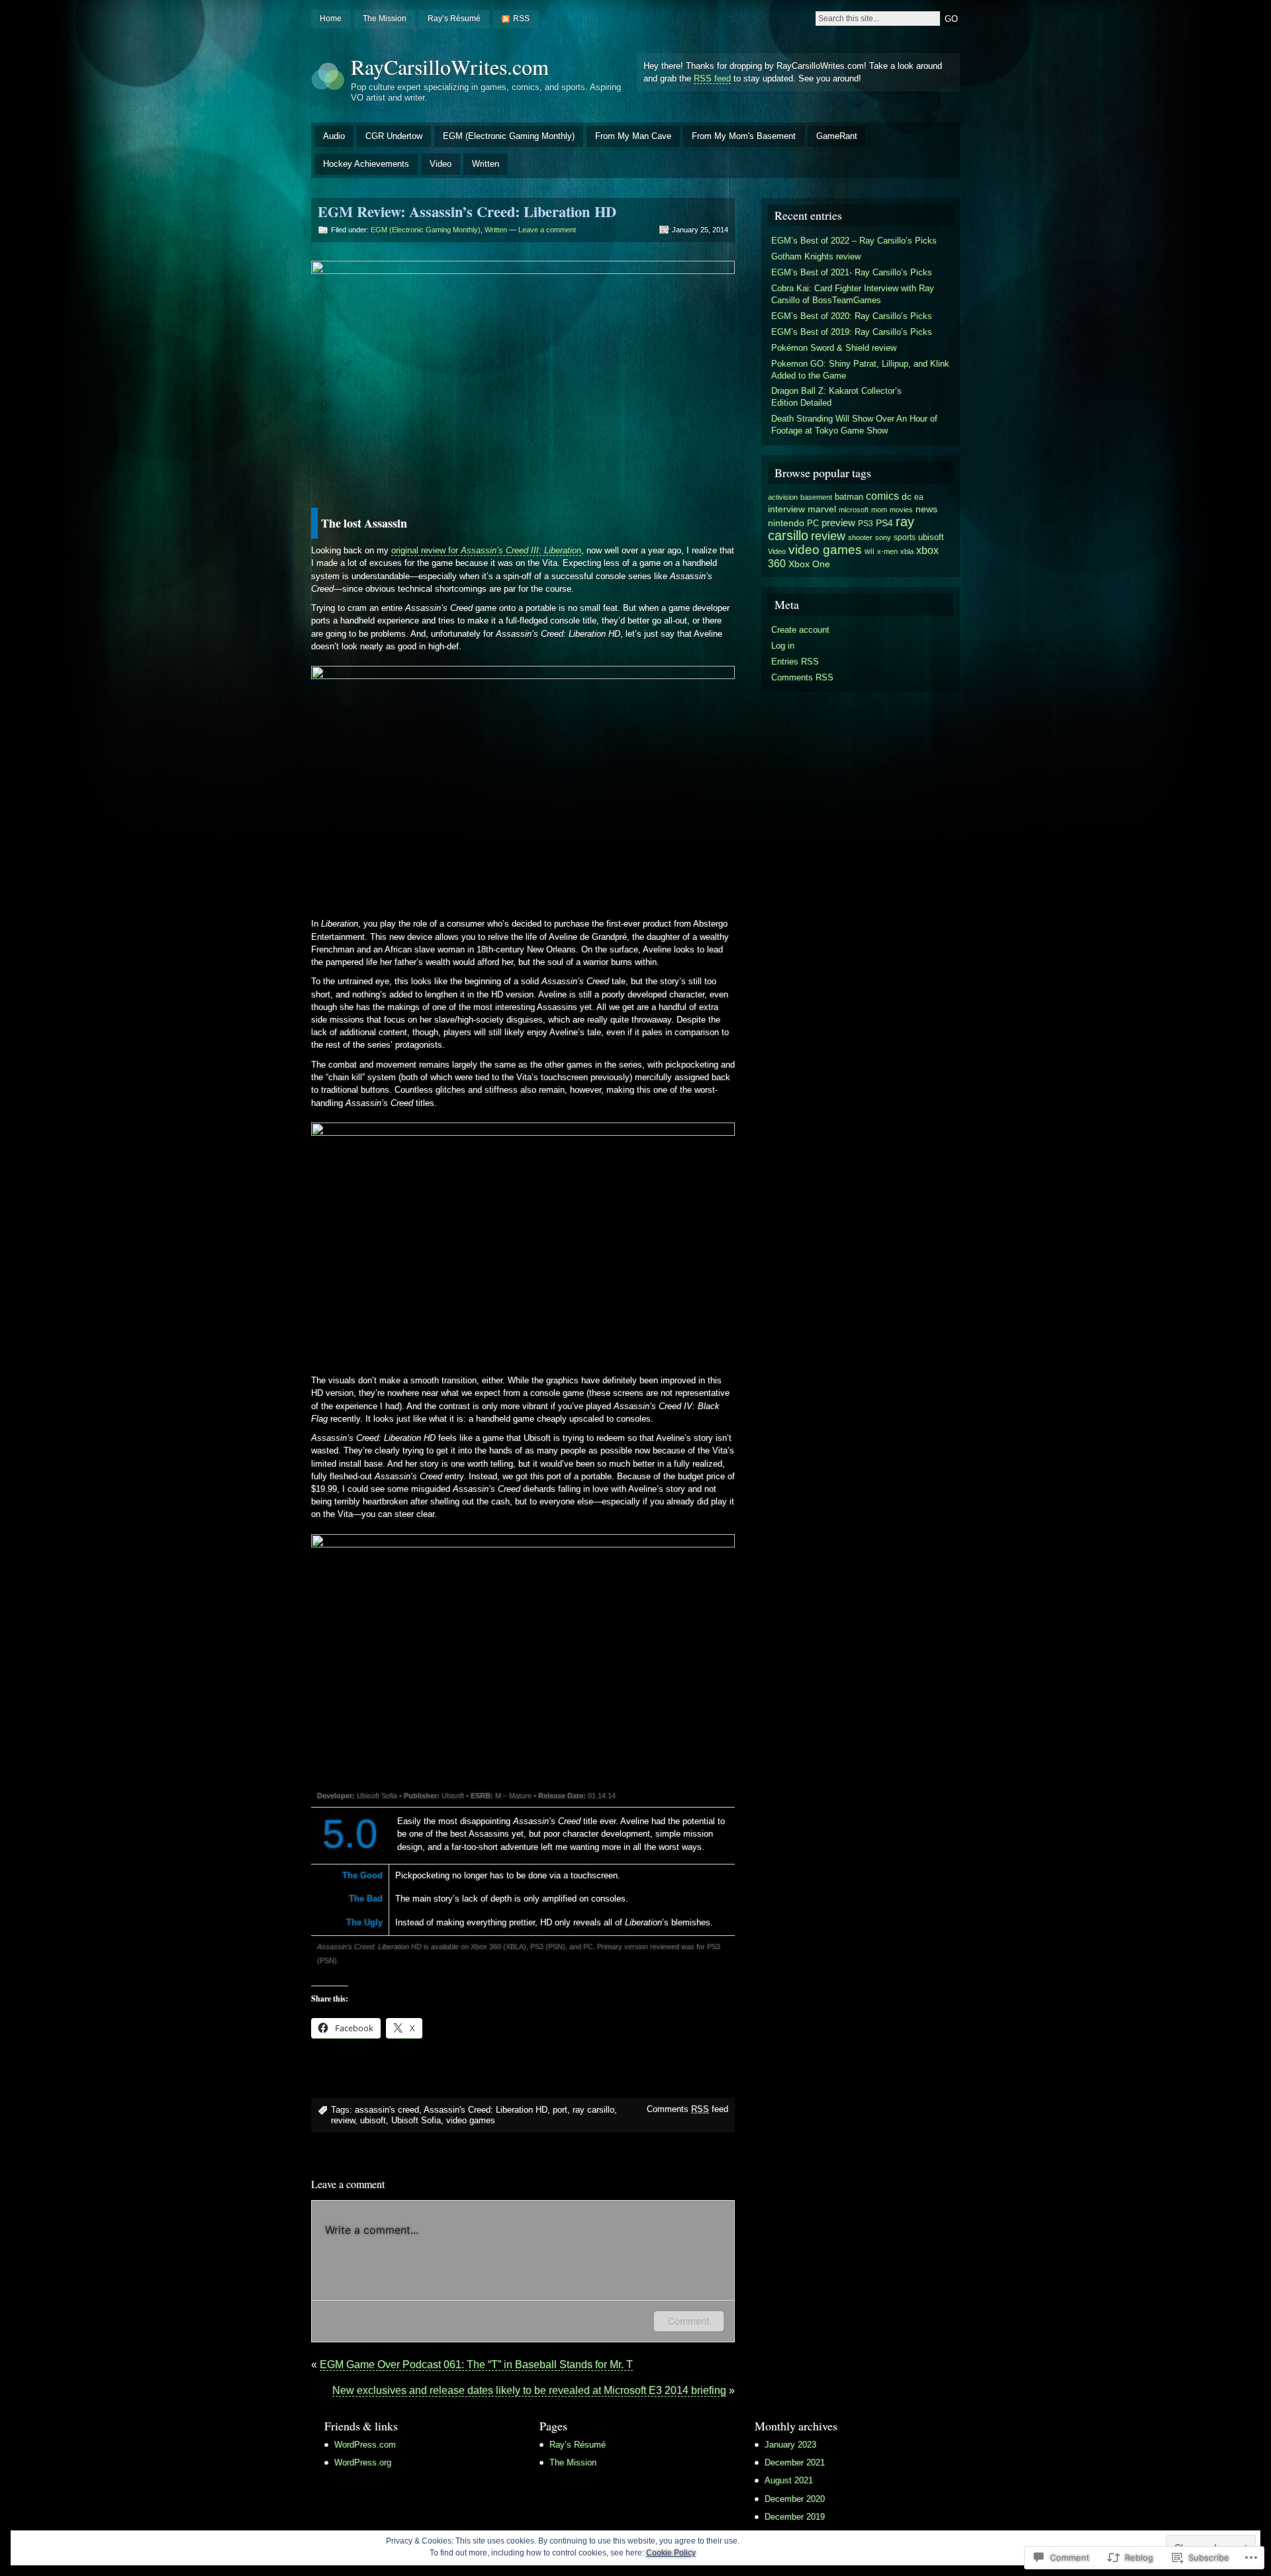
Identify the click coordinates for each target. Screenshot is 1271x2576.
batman (849, 497)
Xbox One (809, 564)
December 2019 (795, 2517)
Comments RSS (802, 677)
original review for (486, 550)
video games (471, 2120)
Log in (783, 646)
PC (813, 523)
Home (331, 19)
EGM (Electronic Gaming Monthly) (509, 136)
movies (901, 510)
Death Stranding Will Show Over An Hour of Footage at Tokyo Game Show (854, 425)
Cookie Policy (671, 2553)
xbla (907, 551)
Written (486, 164)
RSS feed (712, 78)
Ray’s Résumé (454, 19)
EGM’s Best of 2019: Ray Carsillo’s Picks (852, 332)
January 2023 (790, 2445)
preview (838, 523)
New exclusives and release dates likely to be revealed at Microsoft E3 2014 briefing (529, 2390)
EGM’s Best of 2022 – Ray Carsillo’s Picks (854, 241)
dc (907, 497)
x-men (887, 551)
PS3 (866, 524)
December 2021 (795, 2462)
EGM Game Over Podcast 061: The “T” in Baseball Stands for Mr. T (476, 2365)
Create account (800, 630)
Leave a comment (547, 230)
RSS (521, 19)
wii (870, 551)
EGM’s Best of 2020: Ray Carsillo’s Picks (852, 316)
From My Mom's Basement (744, 136)
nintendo (786, 523)
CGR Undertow (394, 136)
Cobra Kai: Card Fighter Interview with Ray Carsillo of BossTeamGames (853, 294)
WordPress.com (365, 2445)
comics (882, 496)
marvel (822, 509)
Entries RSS (795, 662)
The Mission (385, 19)
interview (786, 509)
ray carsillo (593, 2110)
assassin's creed (387, 2110)
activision (783, 497)
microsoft (854, 510)
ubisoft (373, 2120)
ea (919, 497)
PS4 (884, 523)
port (560, 2110)
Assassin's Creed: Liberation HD (486, 2110)
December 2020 (795, 2499)
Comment (689, 2321)
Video (441, 164)
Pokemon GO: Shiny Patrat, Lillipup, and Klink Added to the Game (860, 370)
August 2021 (789, 2480)
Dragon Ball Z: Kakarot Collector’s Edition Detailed (836, 397)
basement (816, 497)
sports (905, 537)
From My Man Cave (633, 136)
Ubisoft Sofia (416, 2120)
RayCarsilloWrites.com (450, 67)
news (926, 509)
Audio (334, 136)
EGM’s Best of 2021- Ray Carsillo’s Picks (852, 272)
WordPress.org (363, 2462)
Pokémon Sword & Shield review (834, 348)
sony (883, 537)
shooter (860, 537)
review (343, 2120)
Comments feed (687, 2109)
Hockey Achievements (366, 164)
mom (879, 510)
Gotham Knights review (816, 256)
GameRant (837, 136)
